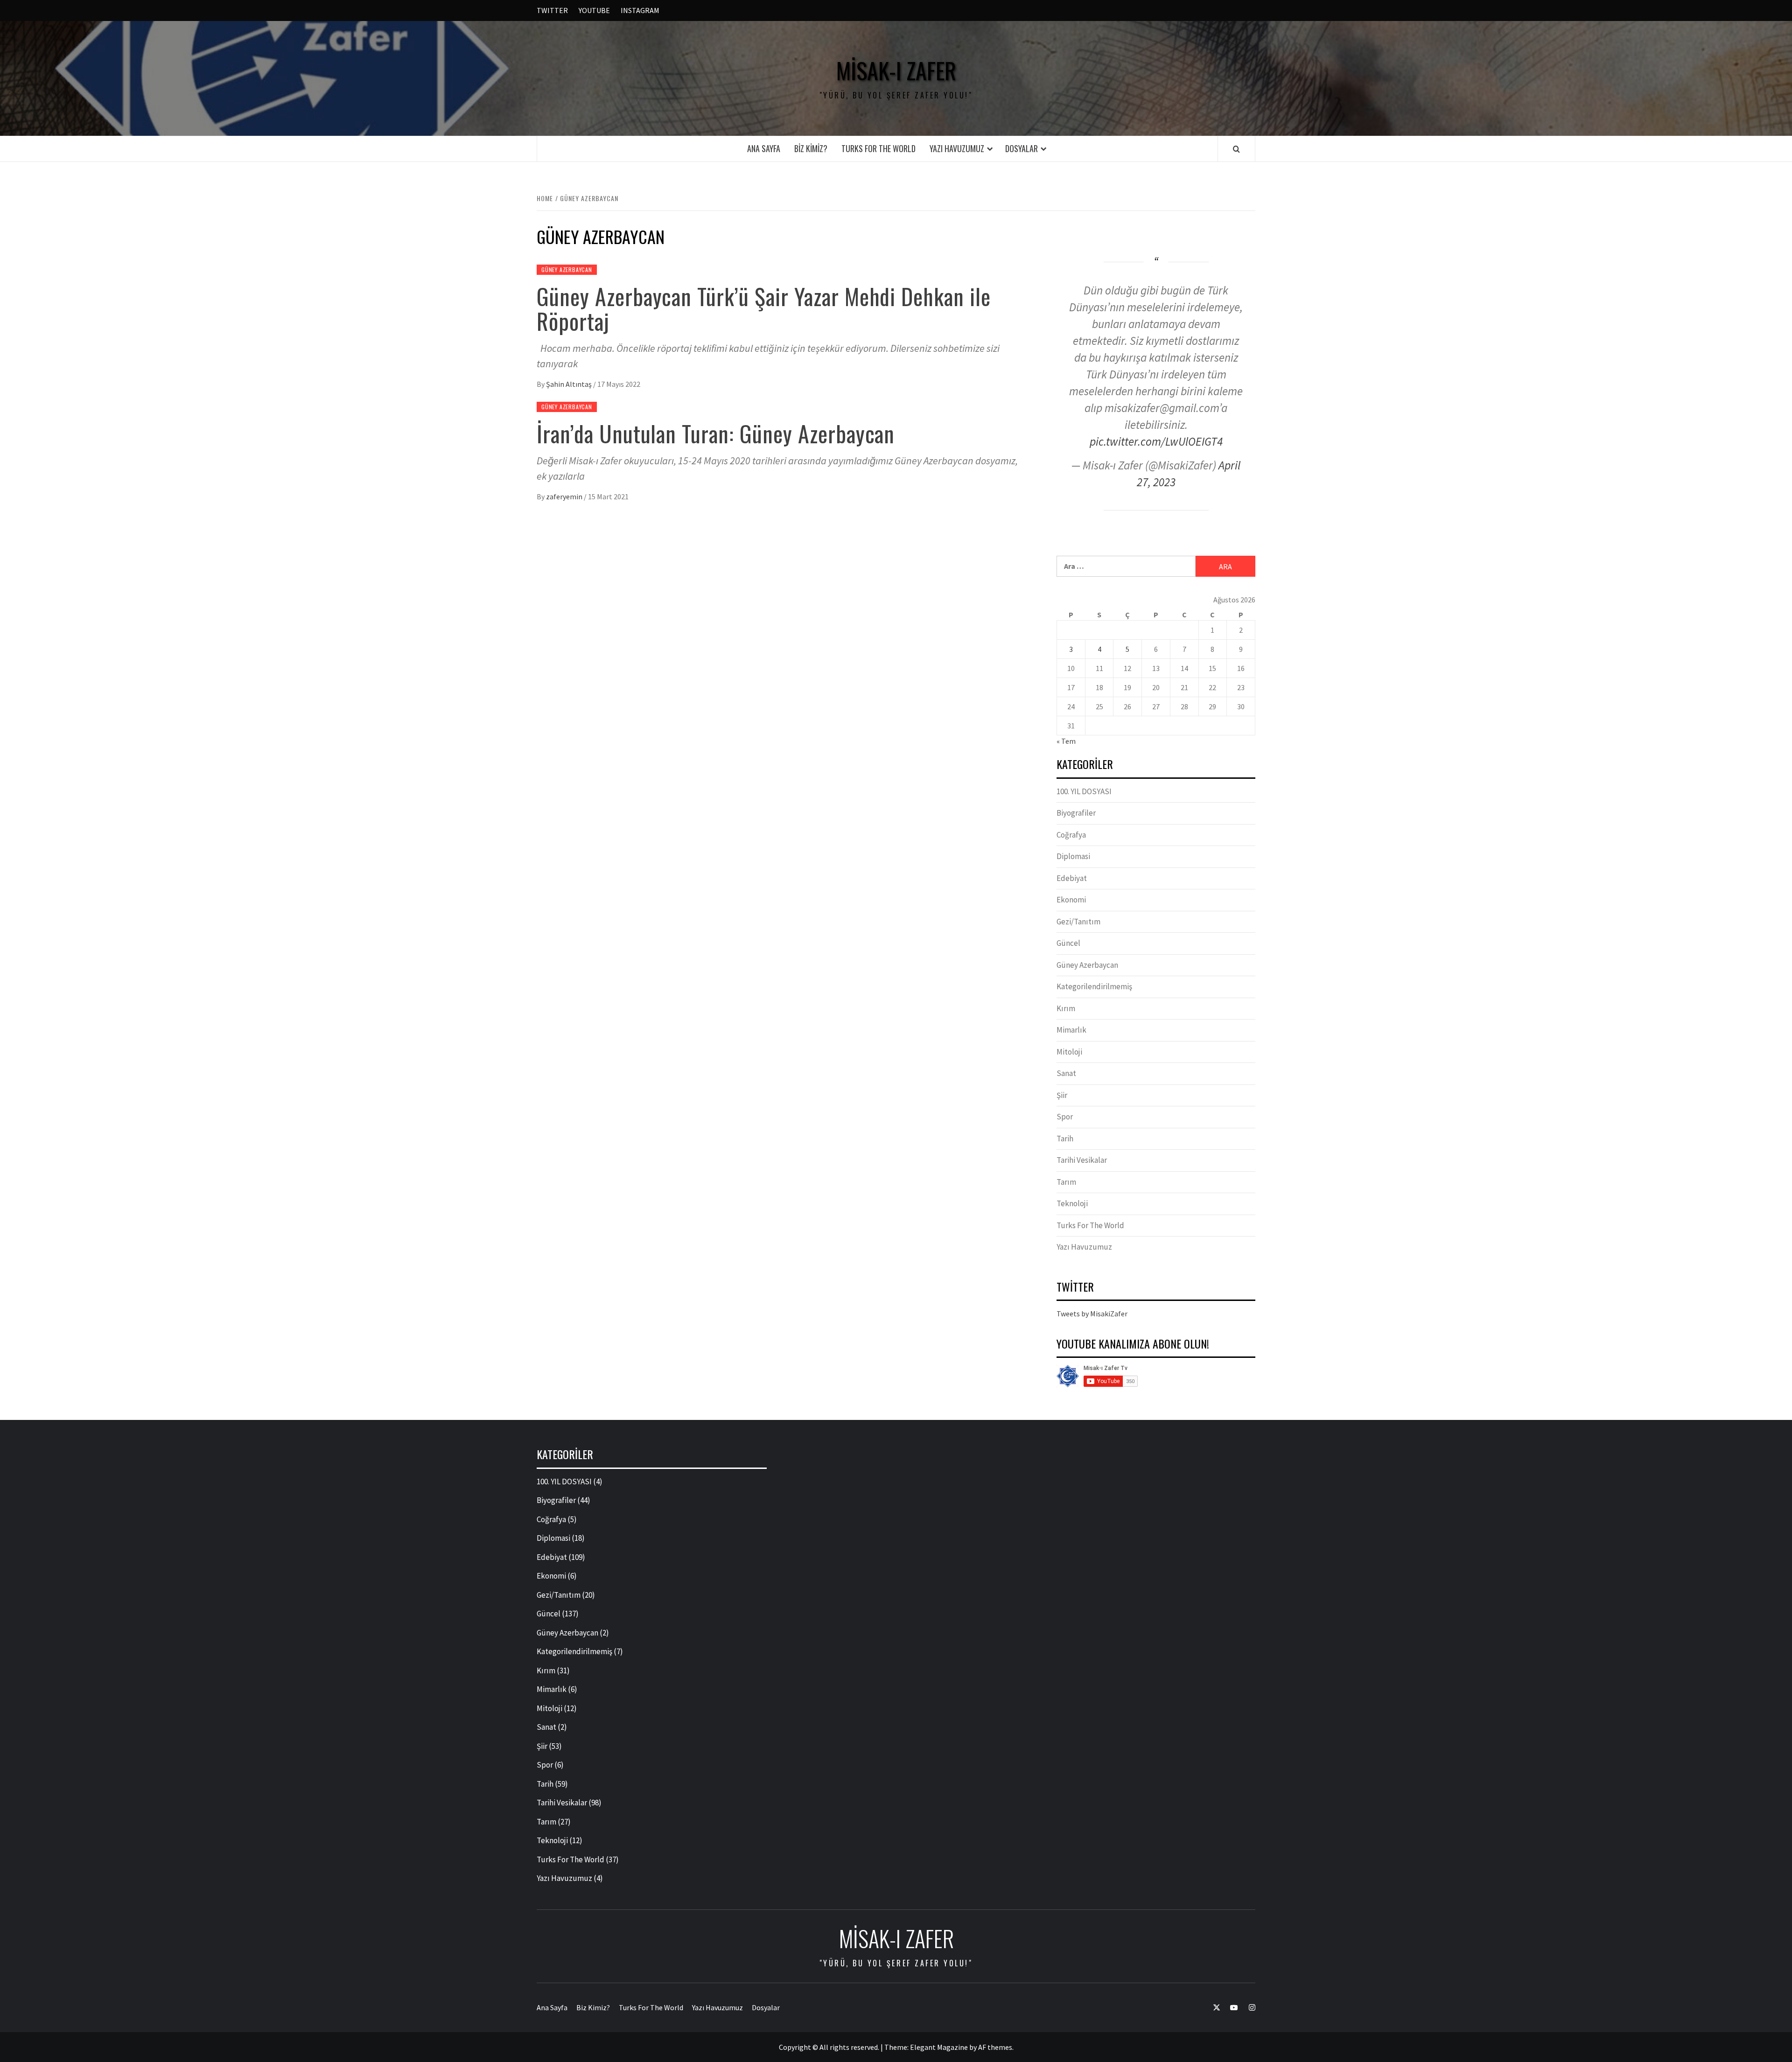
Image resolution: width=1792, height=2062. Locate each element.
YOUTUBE (594, 10)
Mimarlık (1071, 1030)
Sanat (1066, 1073)
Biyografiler (1076, 813)
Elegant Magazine (939, 2047)
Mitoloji (1069, 1052)
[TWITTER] (1212, 2008)
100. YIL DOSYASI (1084, 791)
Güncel (1068, 943)
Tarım (1066, 1182)
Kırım (1066, 1008)
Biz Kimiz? (811, 148)
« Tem (1066, 741)
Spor (1065, 1117)
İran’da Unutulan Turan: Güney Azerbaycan (716, 433)
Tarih (1065, 1139)
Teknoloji (1072, 1203)
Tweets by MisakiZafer (1092, 1314)
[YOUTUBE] (1229, 2008)
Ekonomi (1071, 900)
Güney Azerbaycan (567, 269)
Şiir (1062, 1095)
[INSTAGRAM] (1247, 2008)
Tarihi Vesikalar (1082, 1160)
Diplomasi (1073, 856)
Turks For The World (878, 148)
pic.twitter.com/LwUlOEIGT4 (1156, 441)
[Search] (1236, 149)
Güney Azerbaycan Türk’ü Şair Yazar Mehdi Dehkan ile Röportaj (764, 308)
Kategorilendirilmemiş (1094, 986)
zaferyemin (565, 496)
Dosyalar (1022, 148)
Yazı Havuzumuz (957, 148)
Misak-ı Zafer (896, 70)
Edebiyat (1072, 878)
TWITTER (552, 10)
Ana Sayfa (764, 148)
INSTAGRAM (640, 10)
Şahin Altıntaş (570, 384)
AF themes (995, 2047)
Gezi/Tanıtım (1078, 922)
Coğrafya (1071, 835)
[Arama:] (1126, 566)
